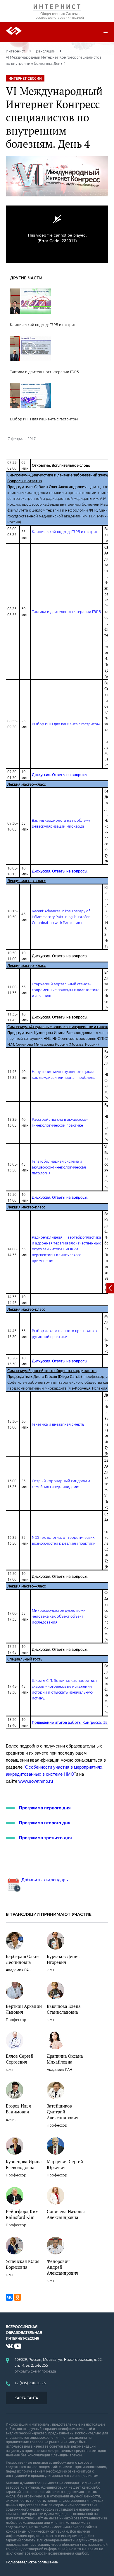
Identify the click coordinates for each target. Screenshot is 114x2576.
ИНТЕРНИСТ (57, 8)
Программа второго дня (45, 1823)
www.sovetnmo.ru (36, 1781)
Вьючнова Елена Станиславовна (64, 2009)
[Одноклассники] (18, 2297)
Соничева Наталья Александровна (66, 2214)
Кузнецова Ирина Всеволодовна (24, 2164)
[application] (57, 234)
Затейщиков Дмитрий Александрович (63, 2112)
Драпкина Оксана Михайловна (65, 2059)
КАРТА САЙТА (26, 2398)
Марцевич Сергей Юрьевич (65, 2164)
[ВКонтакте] (9, 2297)
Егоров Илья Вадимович (18, 2109)
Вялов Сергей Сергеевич (20, 2059)
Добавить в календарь (44, 1880)
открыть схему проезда (35, 2371)
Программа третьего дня (45, 1838)
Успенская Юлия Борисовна (23, 2264)
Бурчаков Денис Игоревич (63, 1959)
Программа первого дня (45, 1808)
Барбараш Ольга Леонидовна (22, 1959)
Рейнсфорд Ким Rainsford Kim (22, 2214)
